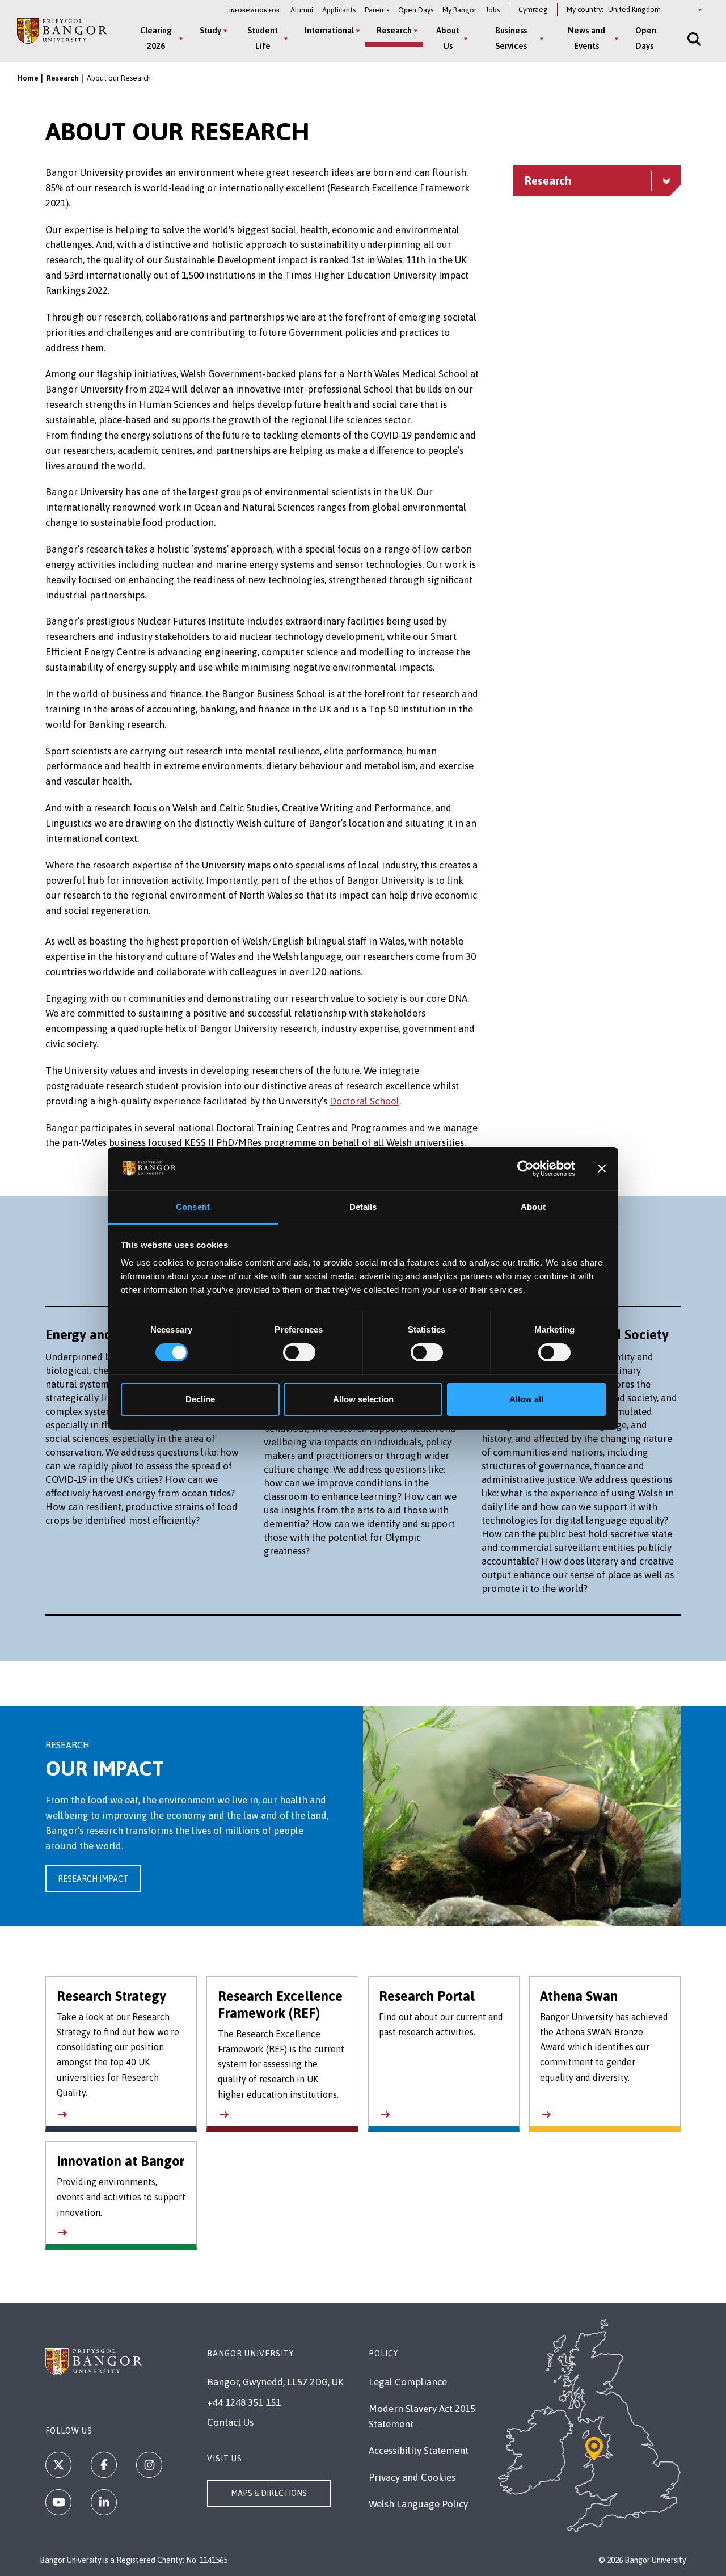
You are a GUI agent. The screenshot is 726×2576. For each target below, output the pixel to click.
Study (210, 30)
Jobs (493, 10)
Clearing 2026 (156, 38)
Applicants (339, 10)
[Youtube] (58, 2502)
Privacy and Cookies (412, 2477)
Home (28, 78)
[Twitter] (58, 2465)
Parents (377, 10)
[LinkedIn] (104, 2502)
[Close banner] (602, 1169)
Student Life (263, 38)
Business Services (511, 38)
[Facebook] (104, 2465)
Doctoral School (364, 1101)
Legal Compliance (408, 2382)
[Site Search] (693, 39)
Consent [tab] (193, 1207)
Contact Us (230, 2422)
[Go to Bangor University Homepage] (62, 31)
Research (394, 30)
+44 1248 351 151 (244, 2402)
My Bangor (459, 10)
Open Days (416, 10)
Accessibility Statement (419, 2451)
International (329, 30)
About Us (448, 38)
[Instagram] (149, 2465)
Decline (200, 1399)
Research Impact (93, 1879)
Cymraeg (533, 9)
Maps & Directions (269, 2493)
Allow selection (363, 1399)
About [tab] (533, 1207)
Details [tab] (363, 1207)
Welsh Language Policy (418, 2504)
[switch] (299, 1352)
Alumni (302, 10)
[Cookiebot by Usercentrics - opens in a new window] (525, 1169)
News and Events (586, 38)
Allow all (526, 1399)
